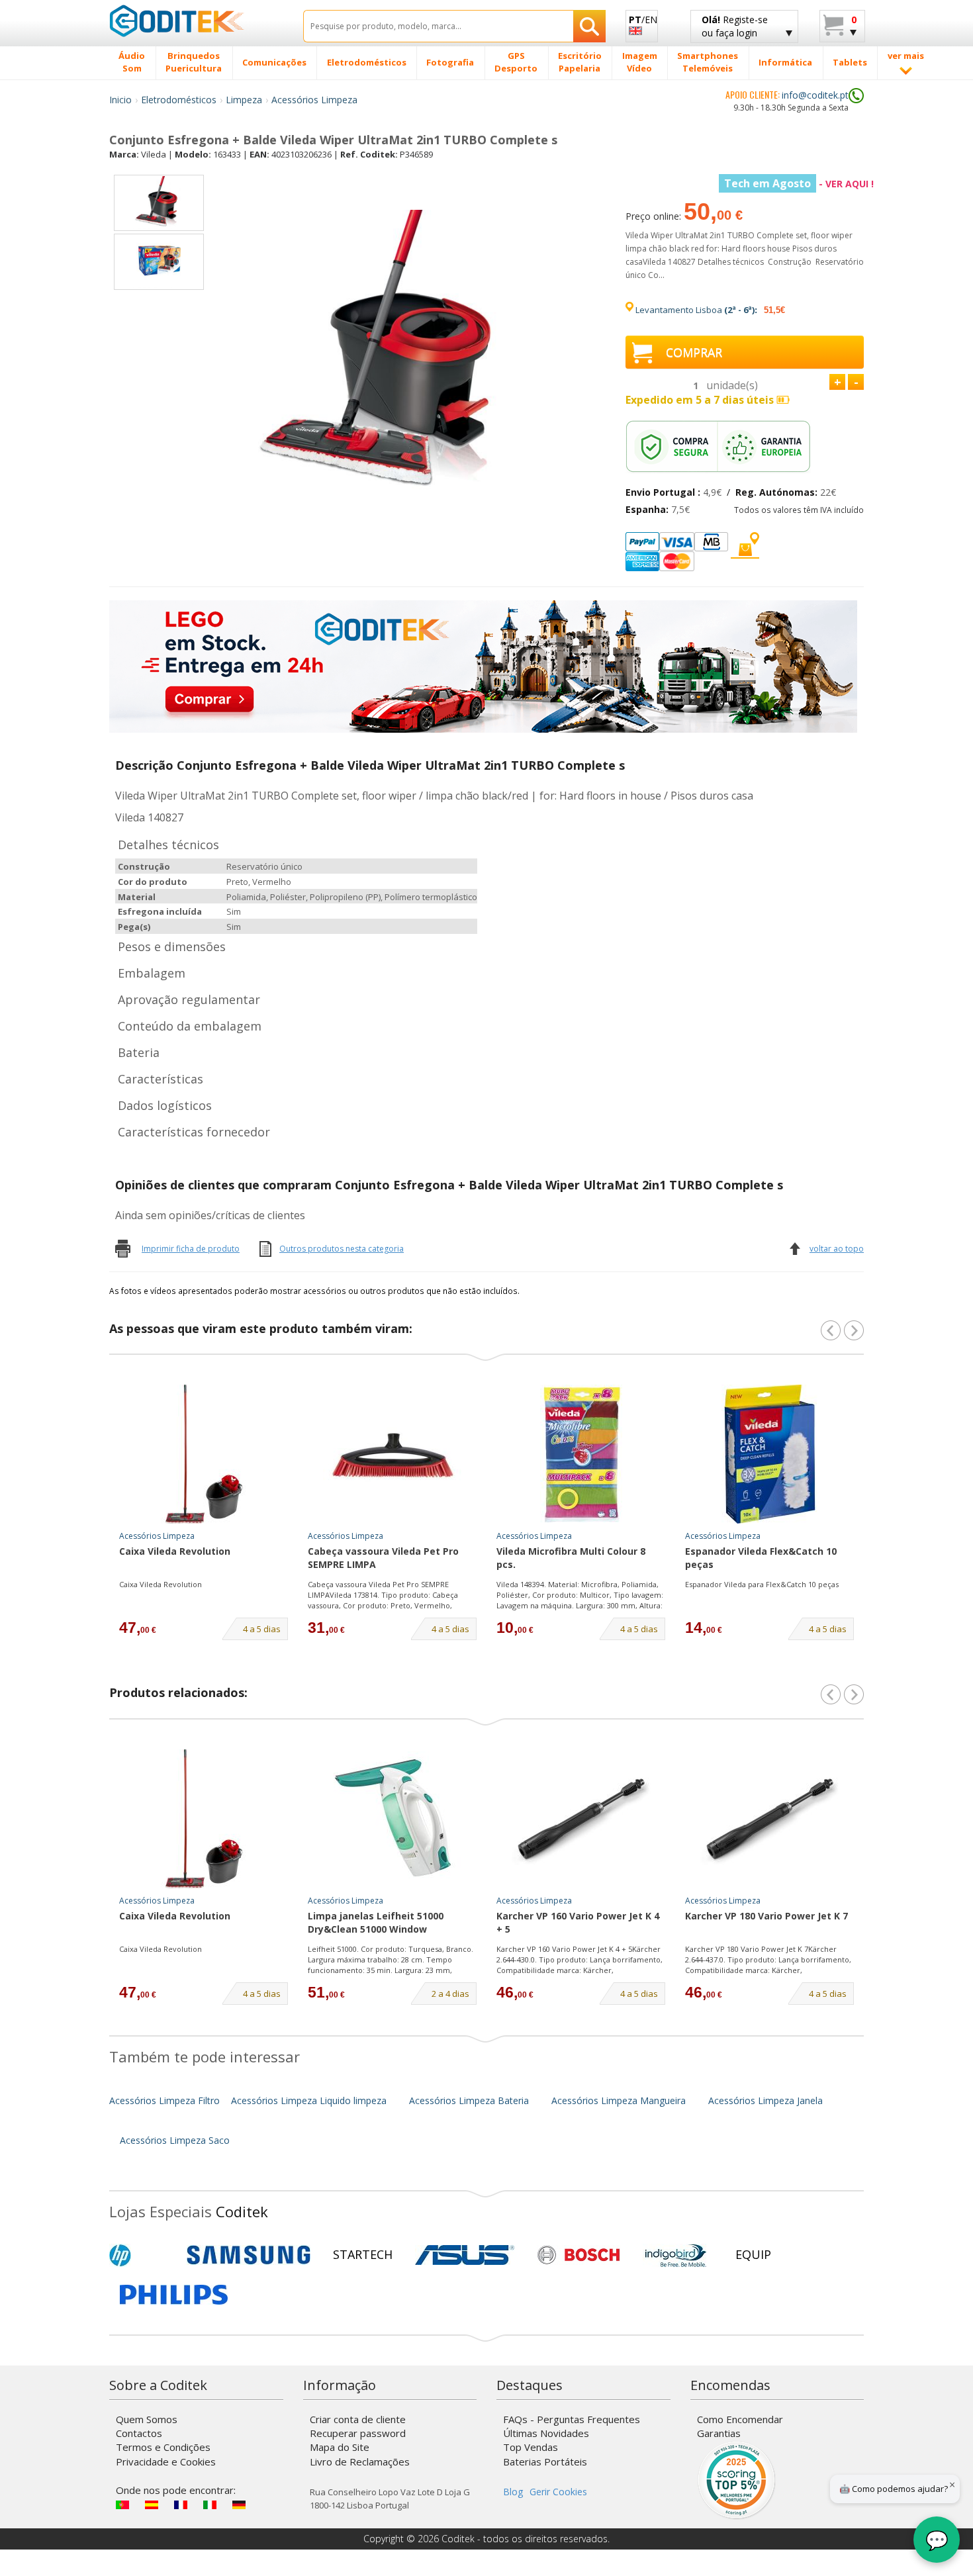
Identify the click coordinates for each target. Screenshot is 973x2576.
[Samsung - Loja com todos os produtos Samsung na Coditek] (249, 2255)
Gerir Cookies (558, 2492)
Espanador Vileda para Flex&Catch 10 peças (762, 1584)
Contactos (139, 2433)
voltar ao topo (837, 1249)
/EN (643, 20)
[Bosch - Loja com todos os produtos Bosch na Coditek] (579, 2255)
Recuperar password (358, 2433)
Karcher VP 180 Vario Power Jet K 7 (766, 1916)
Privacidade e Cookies (166, 2461)
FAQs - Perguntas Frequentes (572, 2419)
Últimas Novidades (546, 2433)
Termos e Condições (163, 2447)
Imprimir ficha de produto (191, 1249)
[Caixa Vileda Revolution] (204, 1454)
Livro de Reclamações (360, 2461)
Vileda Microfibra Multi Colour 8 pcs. (571, 1558)
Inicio (120, 100)
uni (732, 385)
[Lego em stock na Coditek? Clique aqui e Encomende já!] (483, 666)
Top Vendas (531, 2447)
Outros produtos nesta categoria (342, 1249)
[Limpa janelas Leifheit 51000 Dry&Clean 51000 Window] (393, 1819)
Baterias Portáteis (545, 2461)
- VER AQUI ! (799, 184)
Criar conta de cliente (358, 2419)
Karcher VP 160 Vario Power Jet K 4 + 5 (578, 1922)
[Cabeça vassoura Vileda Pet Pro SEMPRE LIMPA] (393, 1454)
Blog (513, 2492)
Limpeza (244, 100)
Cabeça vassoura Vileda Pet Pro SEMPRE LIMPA (383, 1558)
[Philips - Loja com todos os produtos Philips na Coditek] (174, 2295)
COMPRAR (694, 352)
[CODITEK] (196, 21)
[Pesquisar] (589, 26)
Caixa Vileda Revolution (175, 1551)
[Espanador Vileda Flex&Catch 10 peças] (770, 1454)
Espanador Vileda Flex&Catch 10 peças (761, 1558)
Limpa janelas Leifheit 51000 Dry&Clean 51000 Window (376, 1922)
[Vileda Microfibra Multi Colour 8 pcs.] (581, 1454)
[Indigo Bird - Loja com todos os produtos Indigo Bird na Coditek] (676, 2255)
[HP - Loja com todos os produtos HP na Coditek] (142, 2255)
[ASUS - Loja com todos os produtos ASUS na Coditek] (465, 2255)
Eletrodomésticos (179, 100)
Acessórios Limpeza (314, 100)
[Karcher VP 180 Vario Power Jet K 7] (770, 1819)
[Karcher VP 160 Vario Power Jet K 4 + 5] (581, 1819)
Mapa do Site (340, 2447)
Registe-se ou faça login (735, 26)
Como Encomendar (740, 2419)
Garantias (719, 2433)
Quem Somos (147, 2419)
